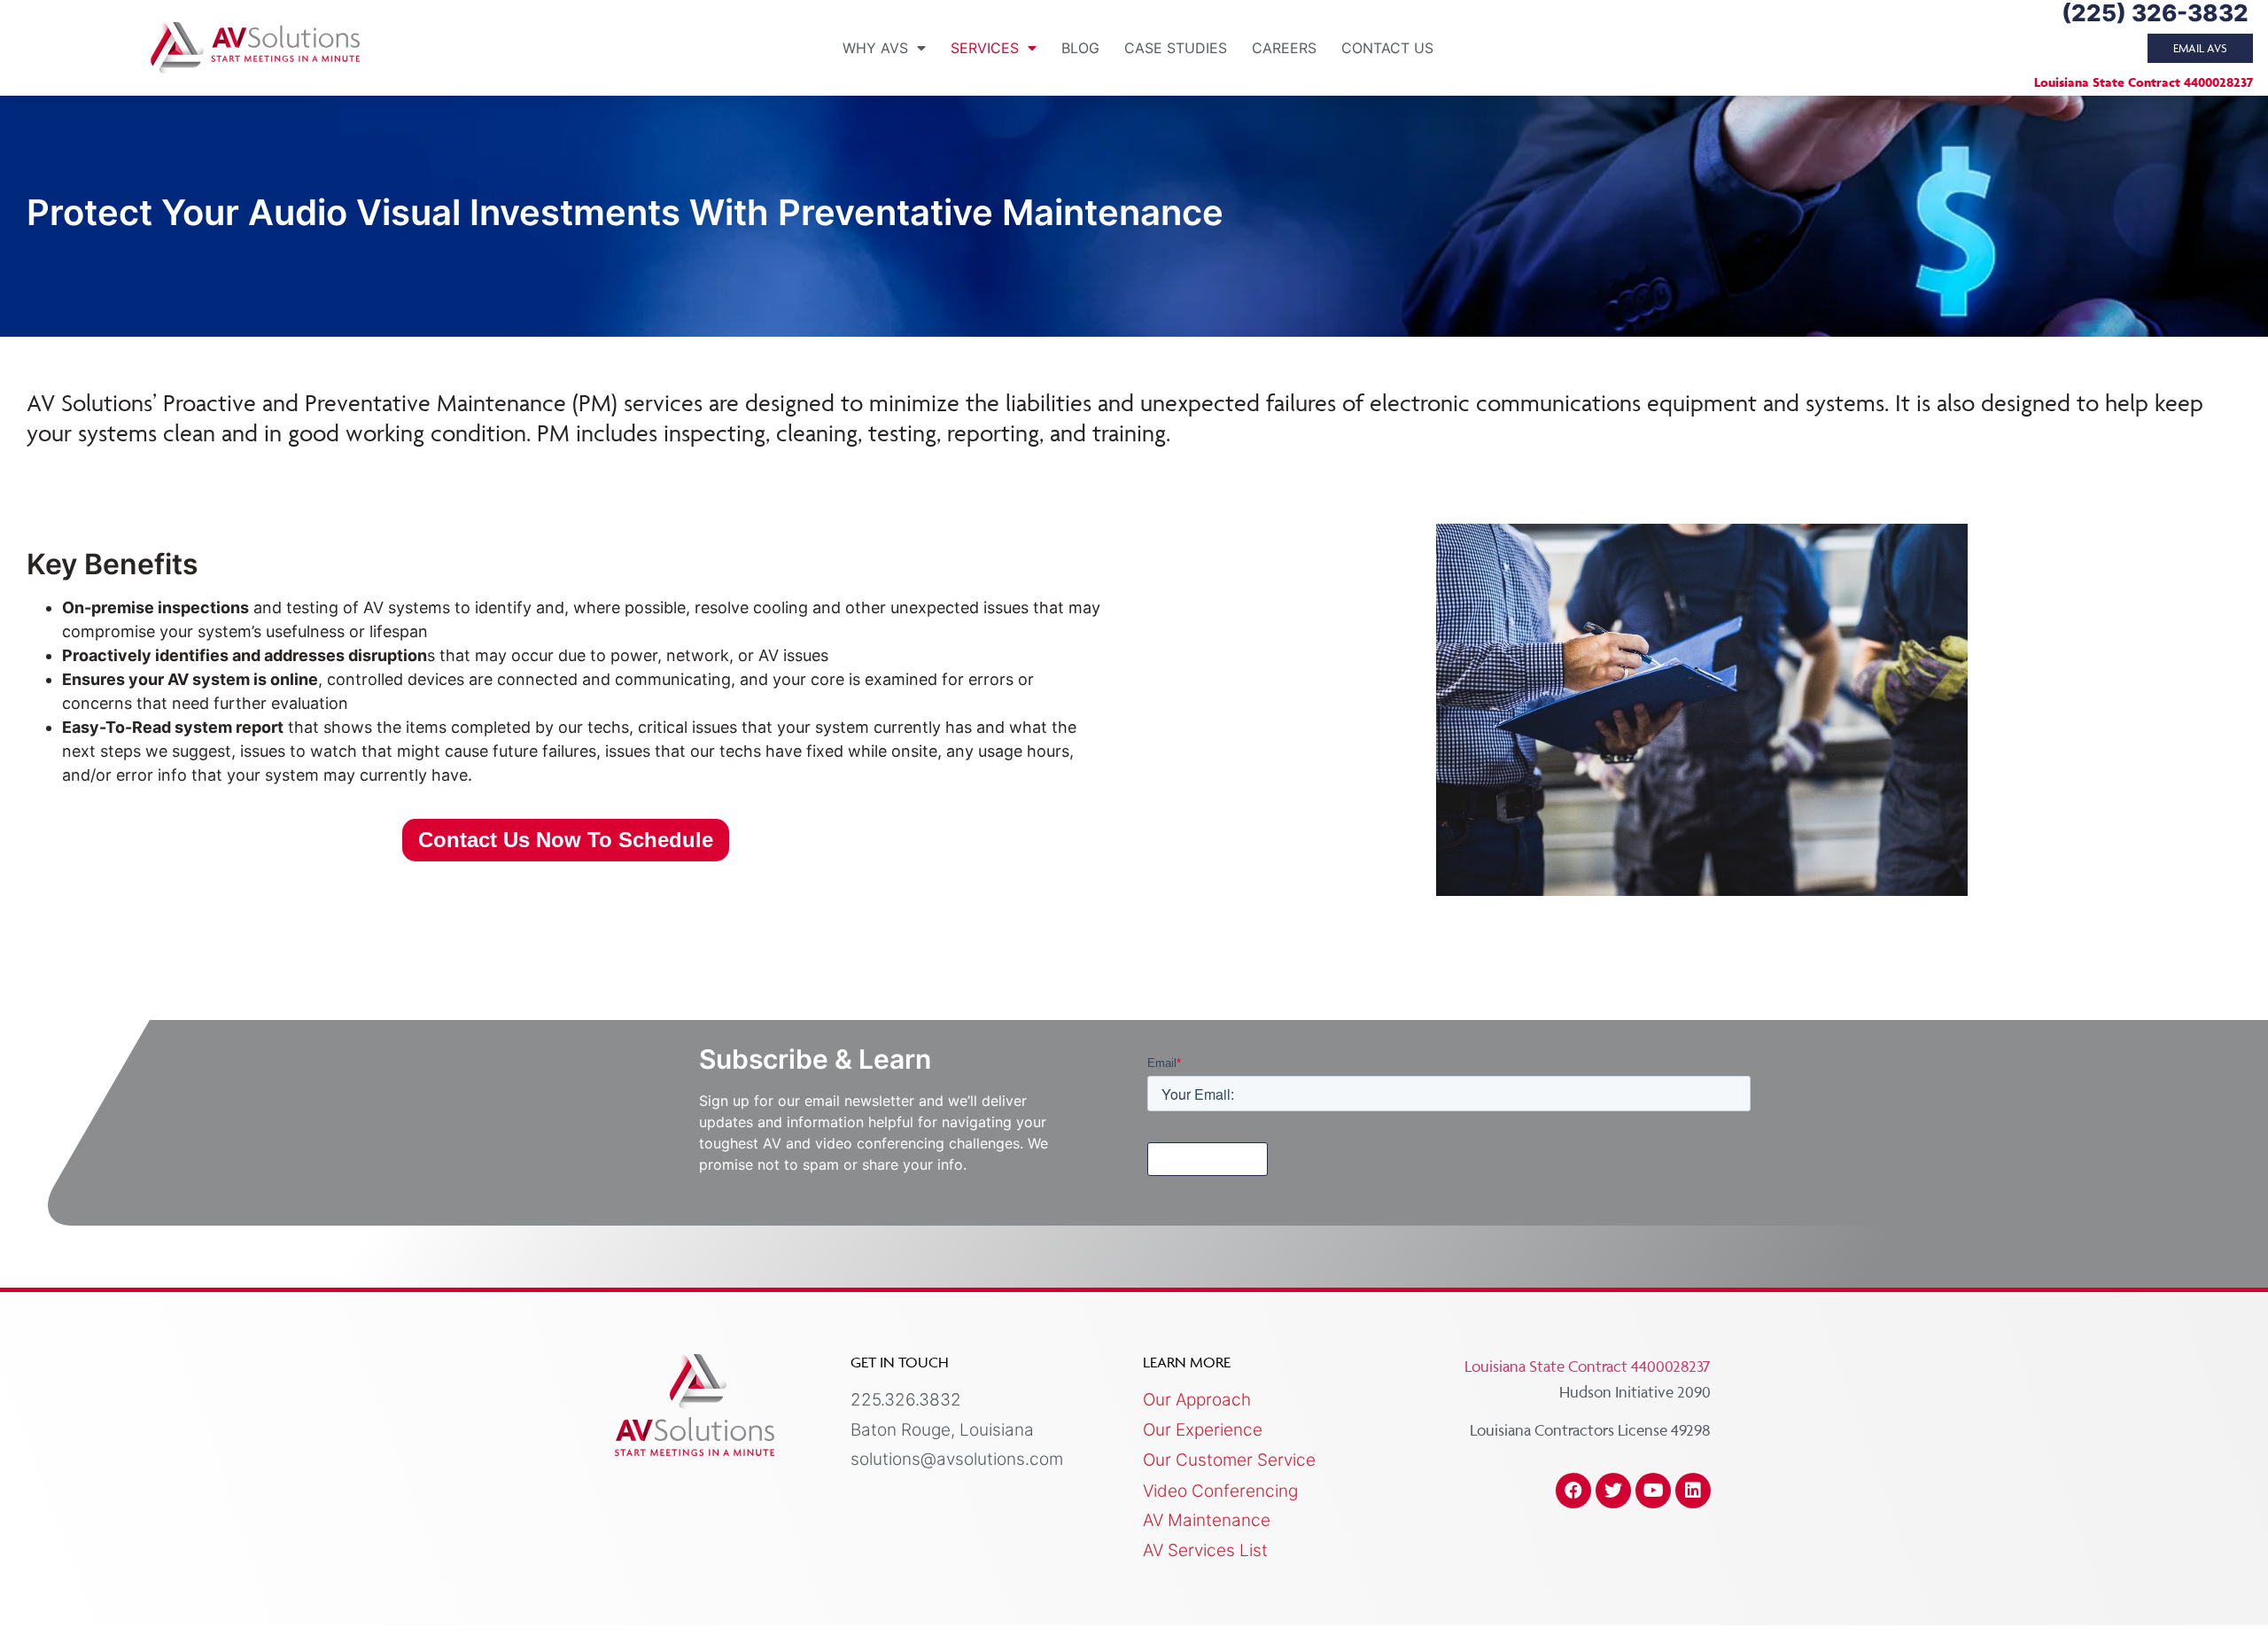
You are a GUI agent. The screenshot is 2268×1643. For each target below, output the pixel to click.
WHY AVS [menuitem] (875, 48)
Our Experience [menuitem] (1203, 1430)
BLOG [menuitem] (1080, 48)
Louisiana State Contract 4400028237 (2144, 82)
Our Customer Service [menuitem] (1229, 1460)
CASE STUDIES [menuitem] (1176, 48)
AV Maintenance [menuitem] (1207, 1520)
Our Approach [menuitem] (1197, 1400)
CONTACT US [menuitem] (1387, 48)
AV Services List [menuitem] (1205, 1550)
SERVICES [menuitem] (985, 48)
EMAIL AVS (2200, 48)
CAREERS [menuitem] (1284, 48)
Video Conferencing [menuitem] (1220, 1491)
